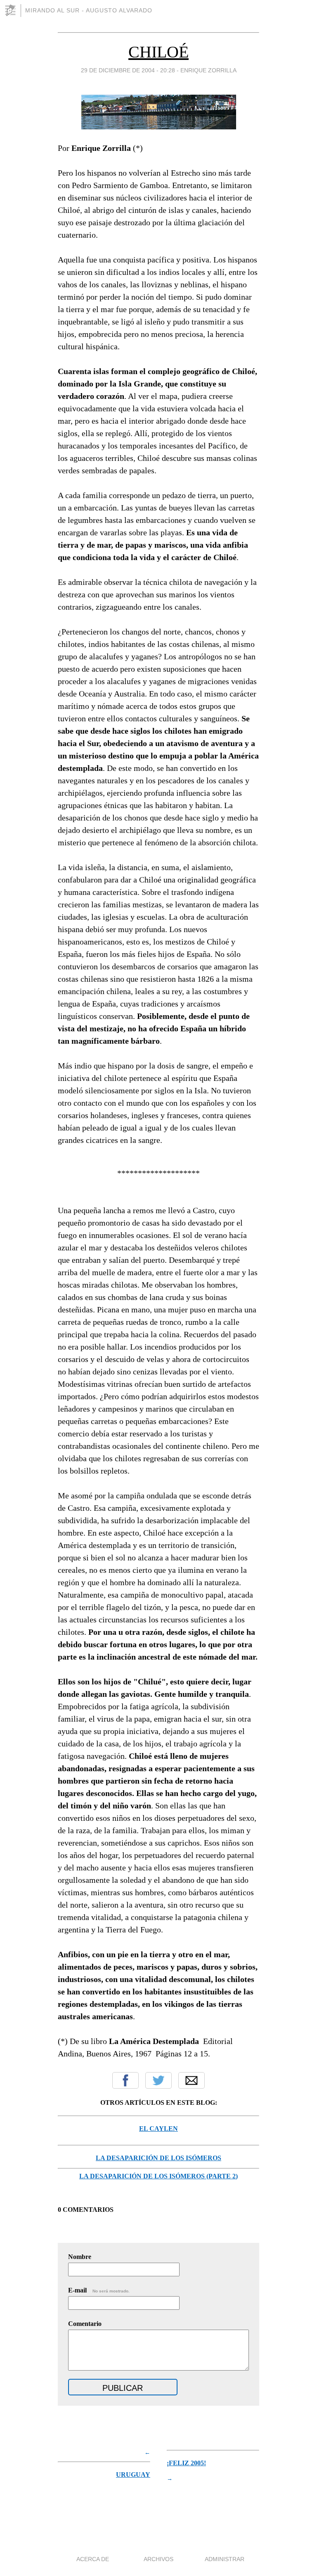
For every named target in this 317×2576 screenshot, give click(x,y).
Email (192, 2080)
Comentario (85, 2324)
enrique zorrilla (208, 70)
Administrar (225, 2559)
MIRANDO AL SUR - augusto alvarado (89, 10)
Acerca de (93, 2559)
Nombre (80, 2257)
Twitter (158, 2080)
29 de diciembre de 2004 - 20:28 (128, 70)
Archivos (158, 2559)
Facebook (125, 2080)
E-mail (99, 2290)
